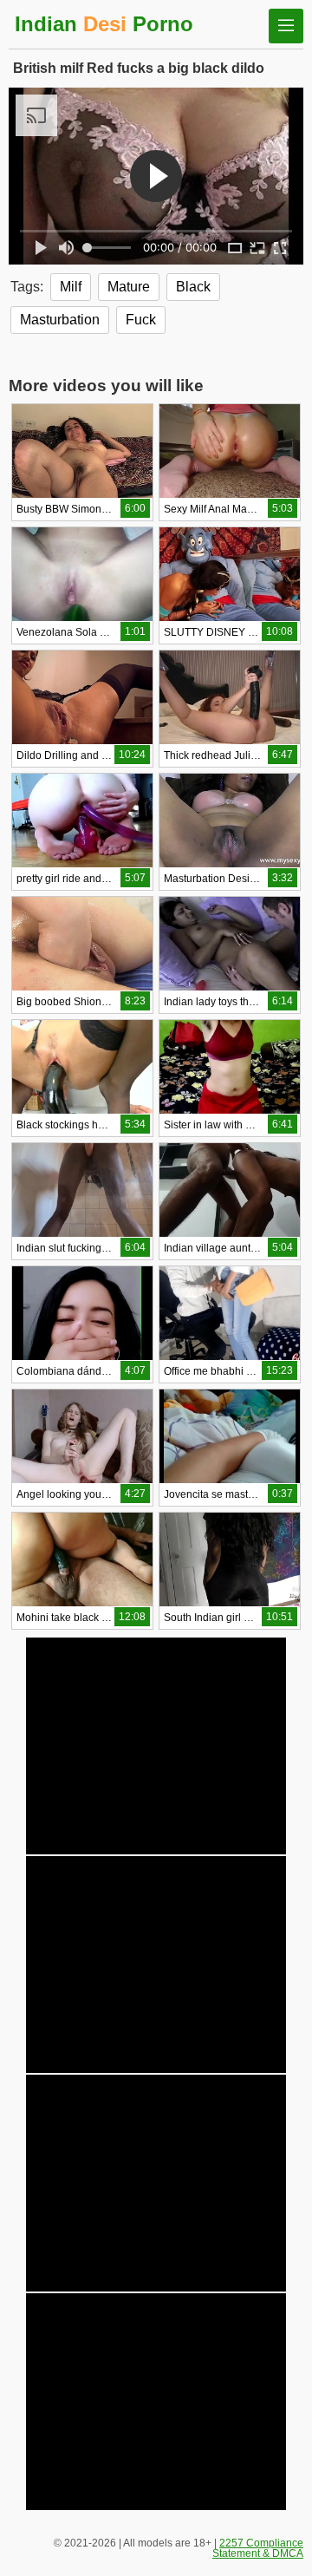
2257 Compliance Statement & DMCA (258, 2548)
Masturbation (60, 320)
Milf (71, 287)
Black (193, 287)
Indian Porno (104, 24)
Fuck (141, 320)
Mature (129, 287)
